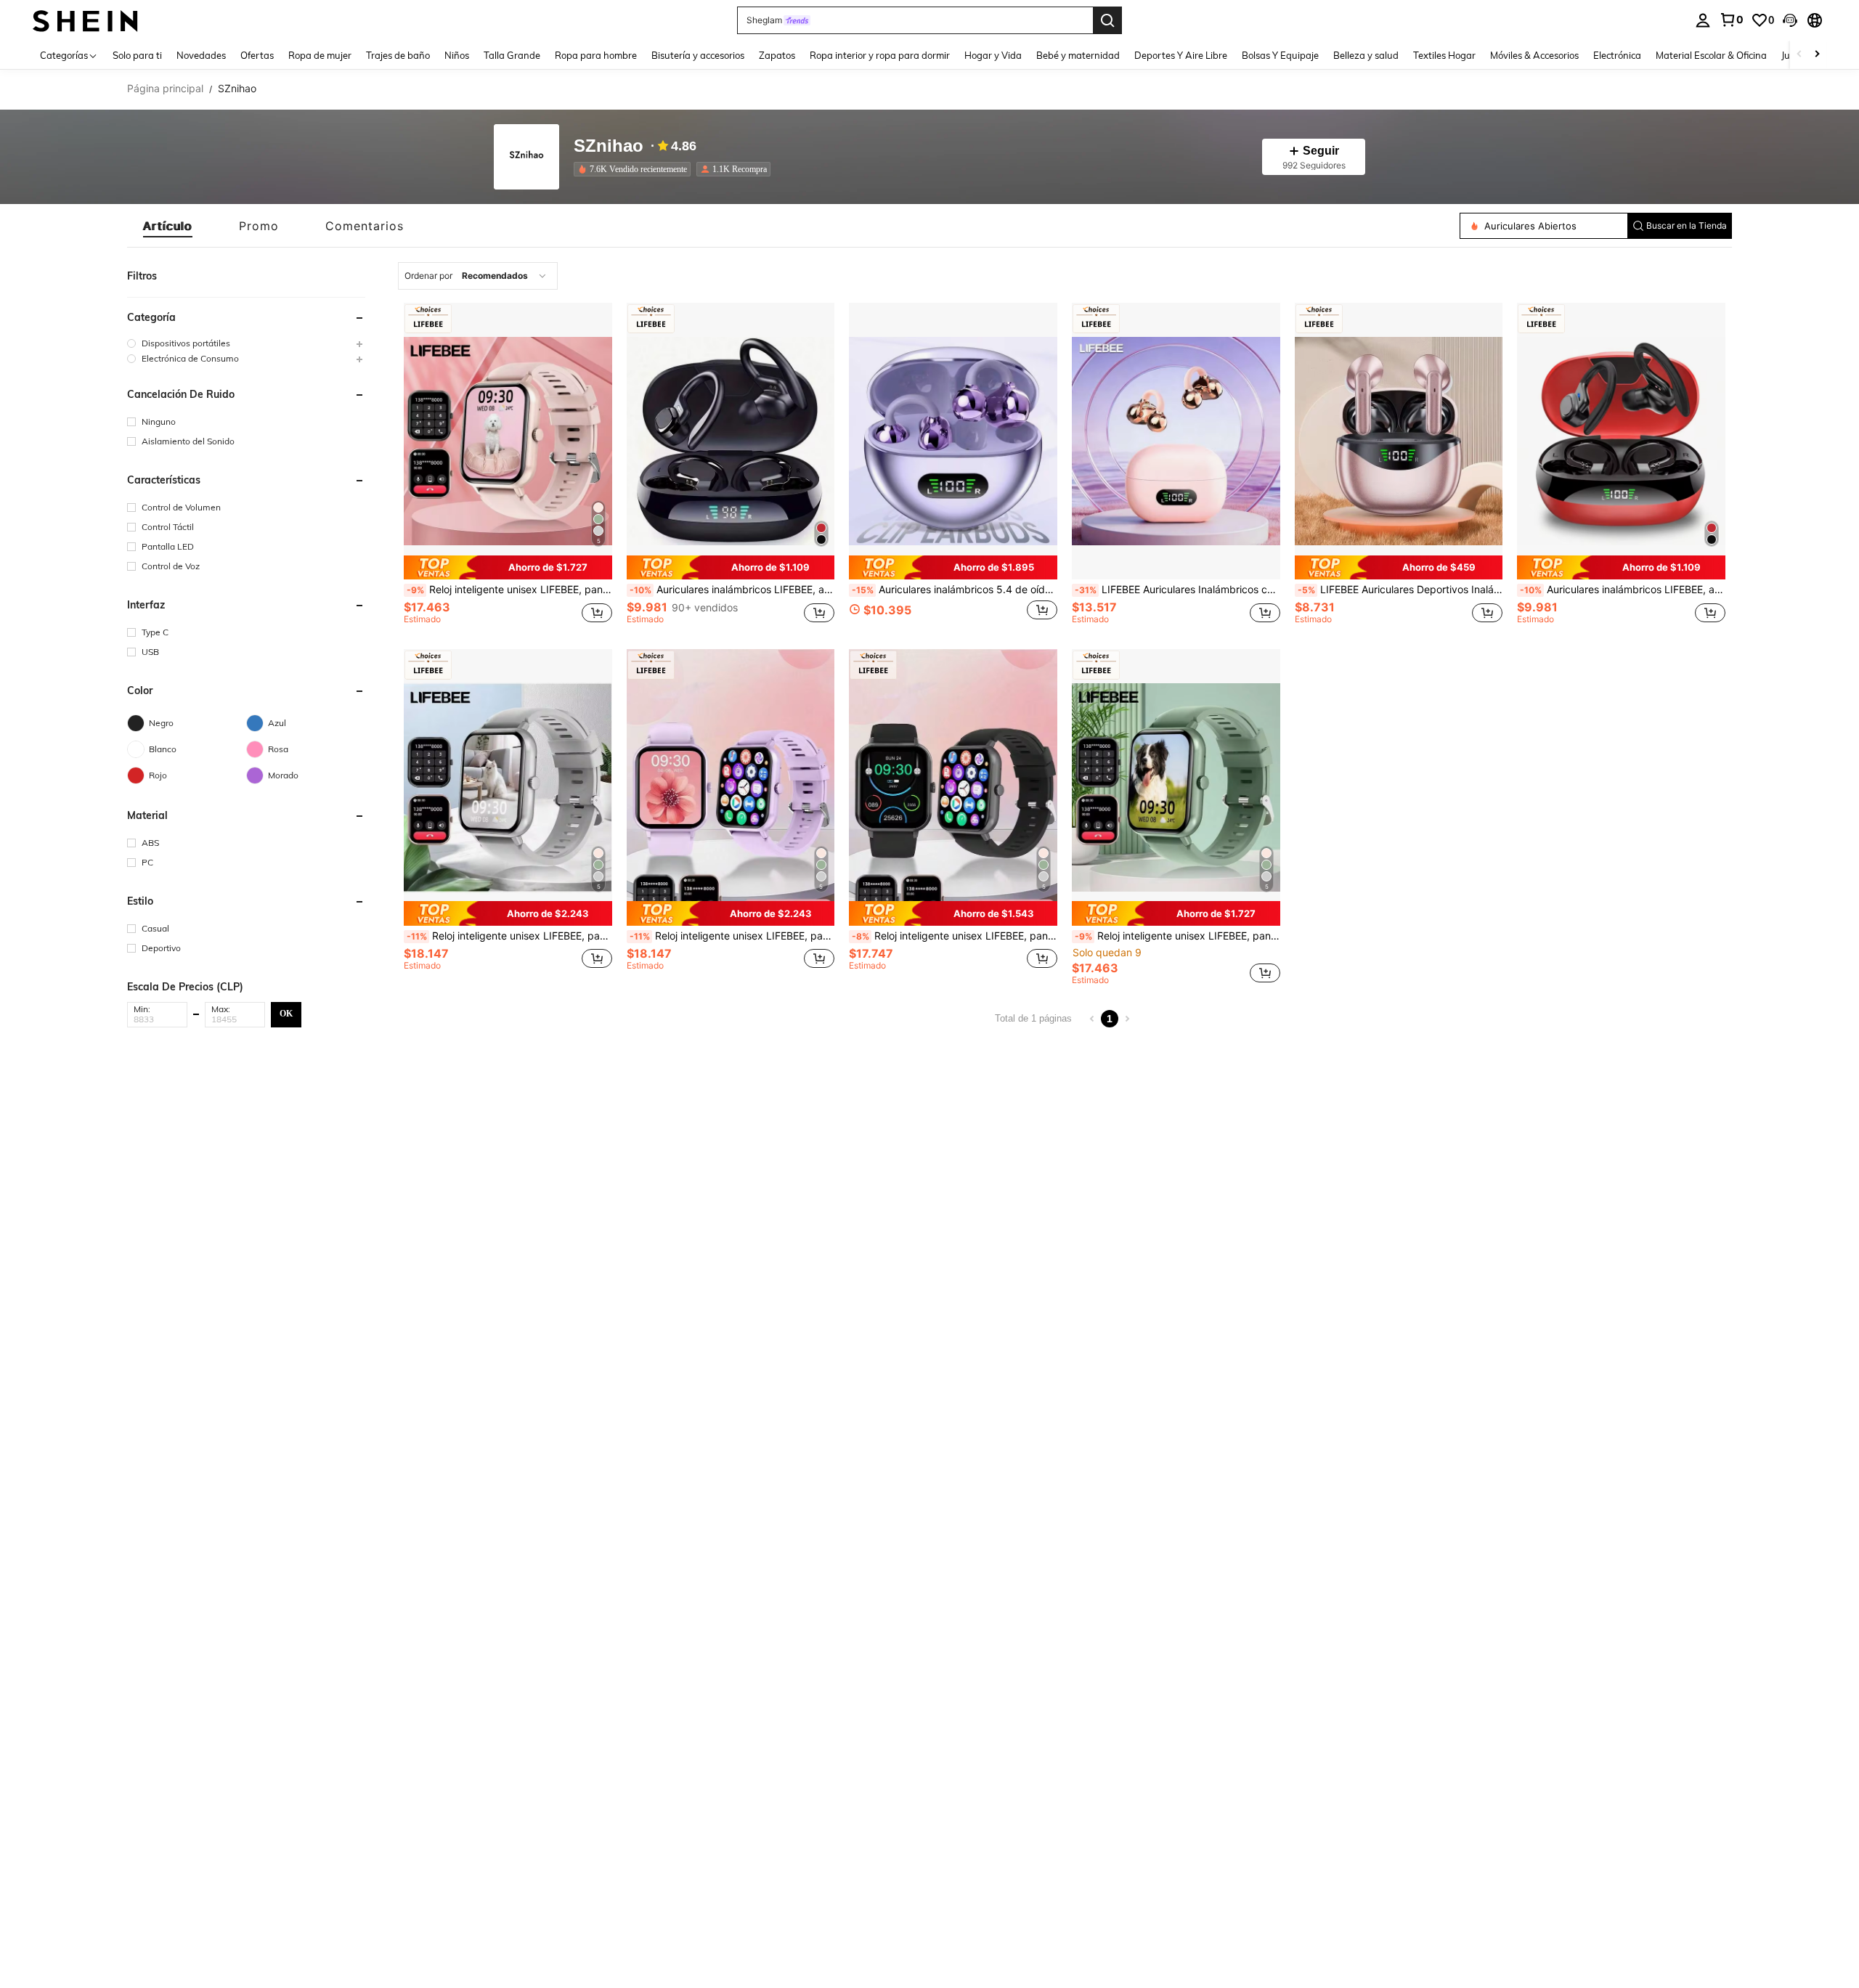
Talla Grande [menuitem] (512, 55)
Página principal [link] (165, 89)
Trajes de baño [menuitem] (398, 55)
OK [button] (286, 1014)
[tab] (168, 226)
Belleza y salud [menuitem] (1366, 55)
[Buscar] (1107, 20)
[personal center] (1703, 20)
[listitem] (635, 169)
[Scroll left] (1799, 55)
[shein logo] (85, 20)
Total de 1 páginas (1033, 1018)
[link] (1731, 20)
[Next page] (1127, 1019)
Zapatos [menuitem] (777, 55)
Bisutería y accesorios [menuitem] (698, 55)
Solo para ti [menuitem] (137, 55)
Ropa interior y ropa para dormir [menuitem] (880, 55)
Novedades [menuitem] (201, 55)
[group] (246, 343)
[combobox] (478, 276)
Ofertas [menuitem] (257, 55)
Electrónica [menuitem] (1617, 55)
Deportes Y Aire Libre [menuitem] (1181, 55)
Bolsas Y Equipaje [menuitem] (1280, 55)
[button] (1790, 20)
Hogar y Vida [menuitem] (993, 55)
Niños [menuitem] (457, 55)
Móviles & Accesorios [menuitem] (1534, 55)
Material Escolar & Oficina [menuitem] (1711, 55)
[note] (508, 568)
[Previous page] (1092, 1019)
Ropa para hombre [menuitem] (596, 55)
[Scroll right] (1817, 55)
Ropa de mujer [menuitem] (320, 55)
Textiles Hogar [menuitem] (1444, 55)
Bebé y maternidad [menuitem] (1078, 55)
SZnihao (609, 146)
